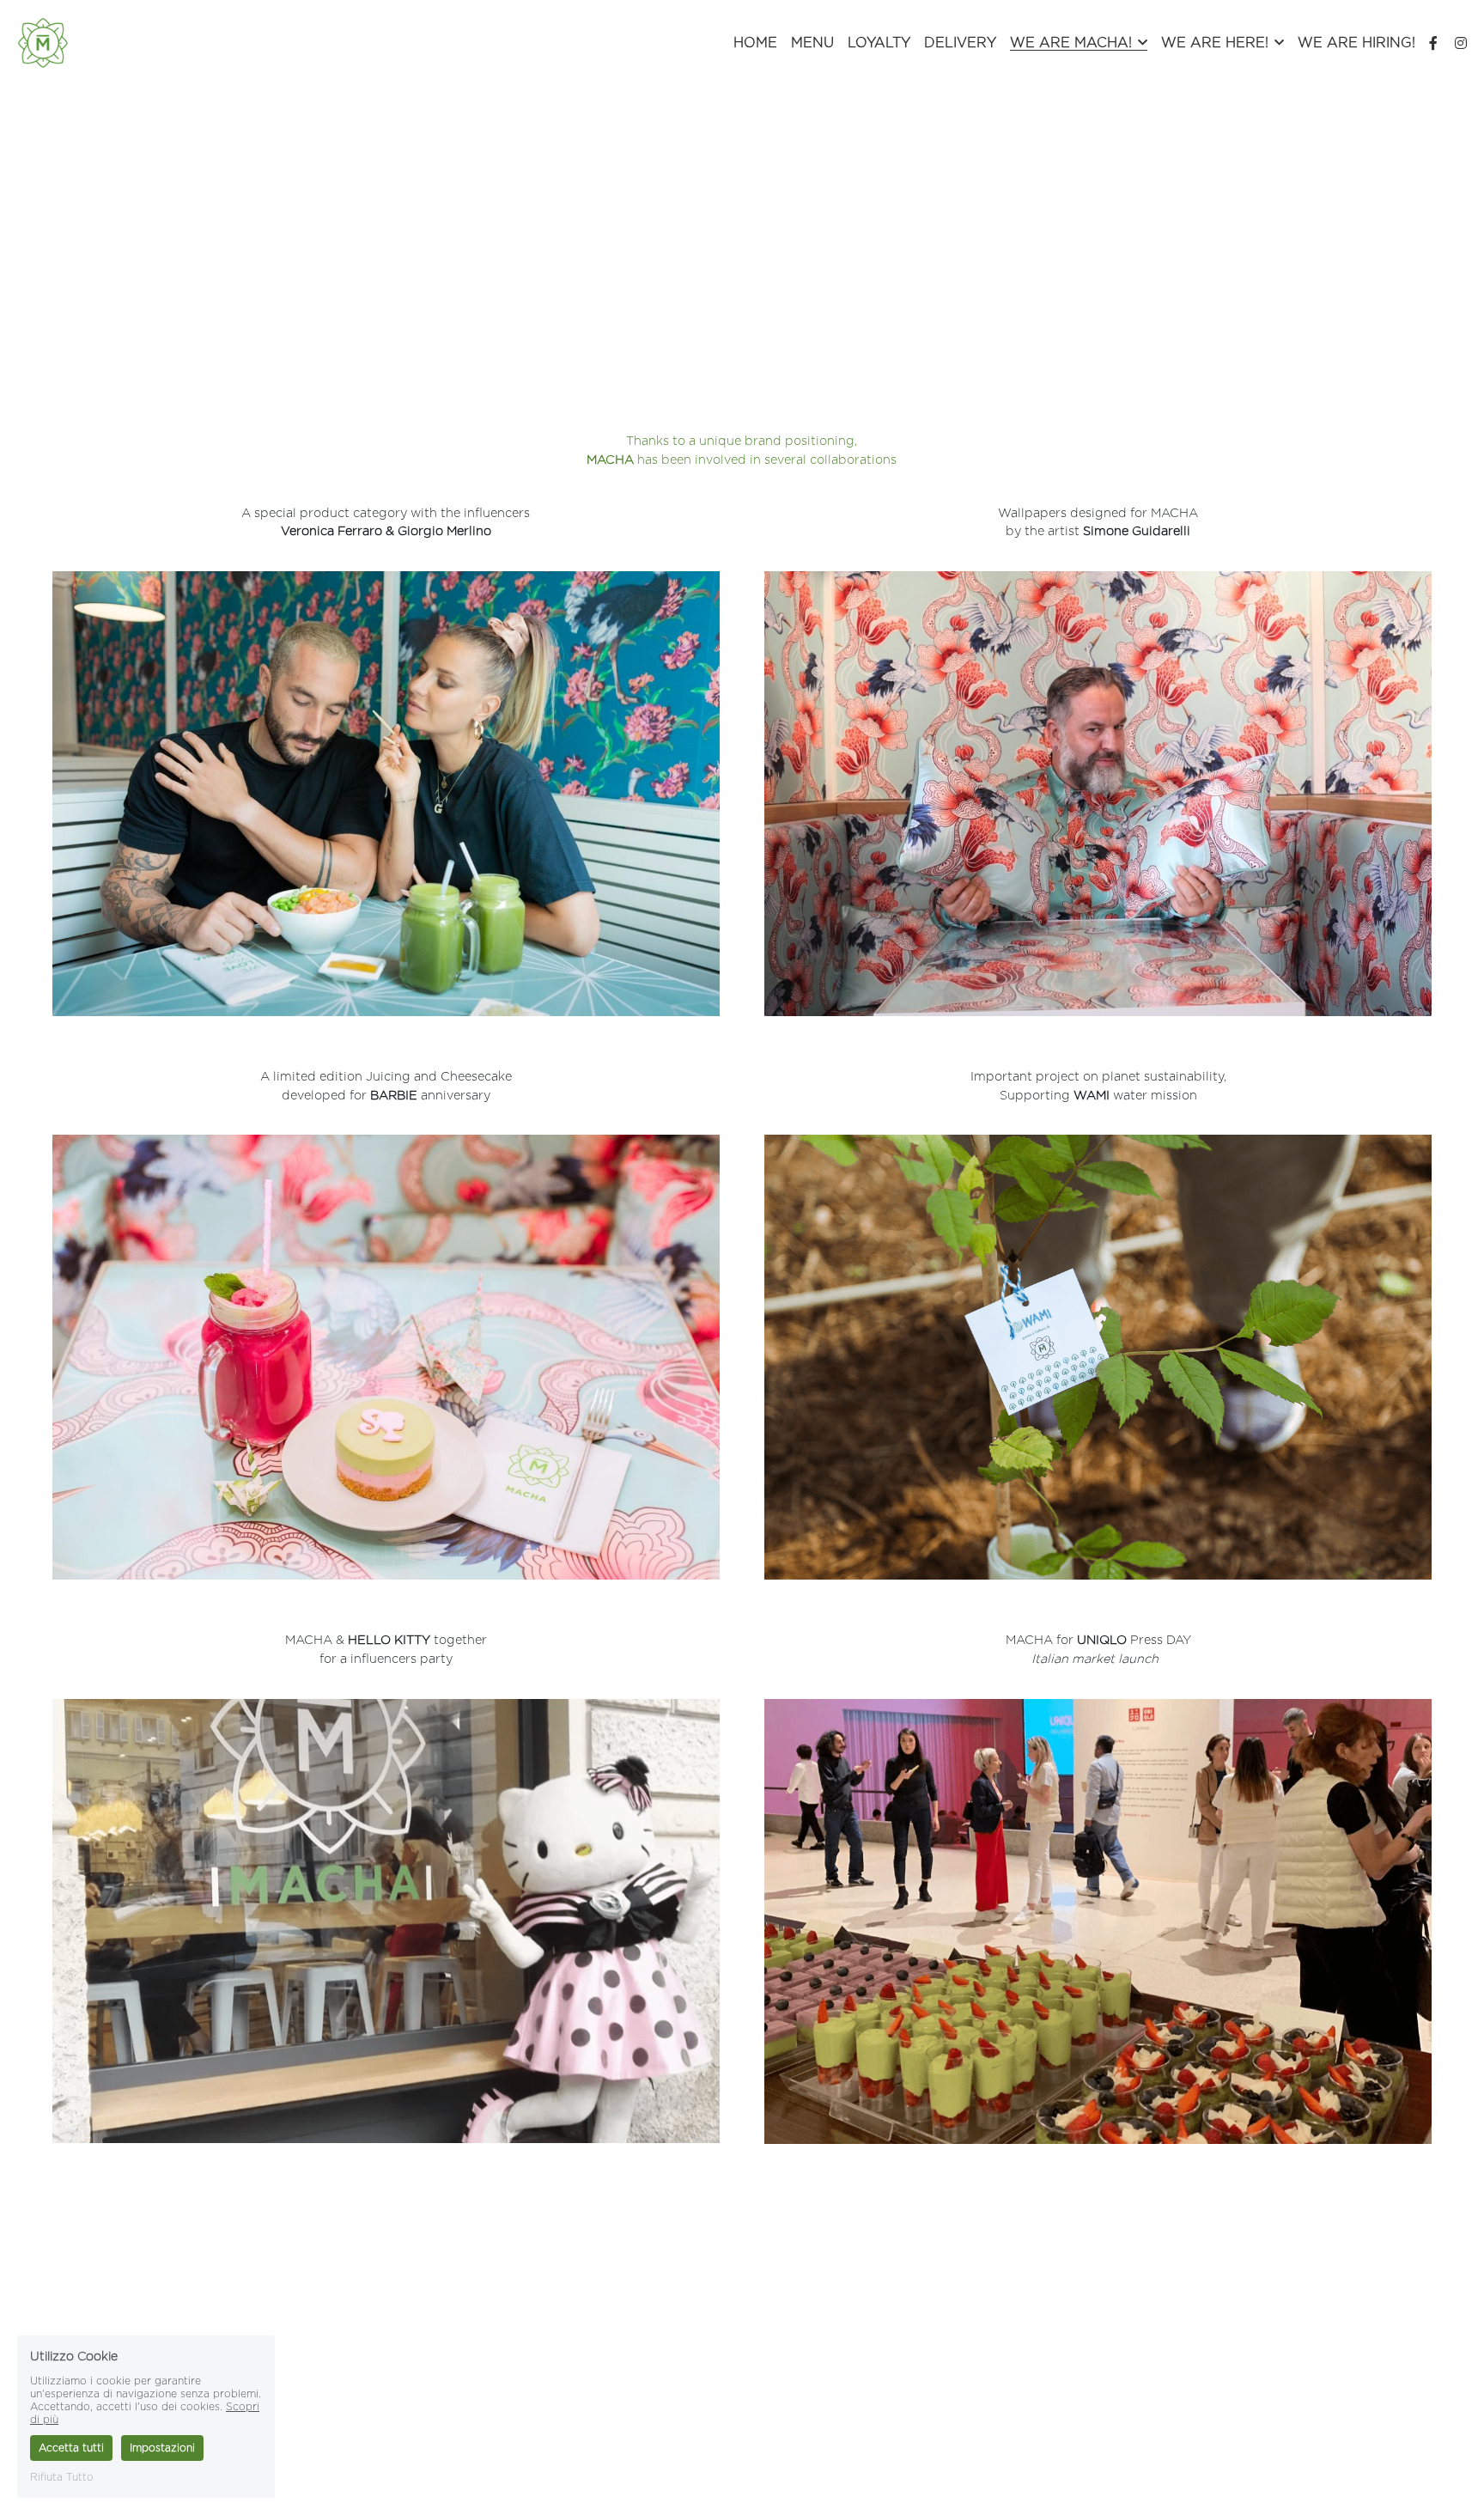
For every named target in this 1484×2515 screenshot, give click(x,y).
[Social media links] (1433, 43)
